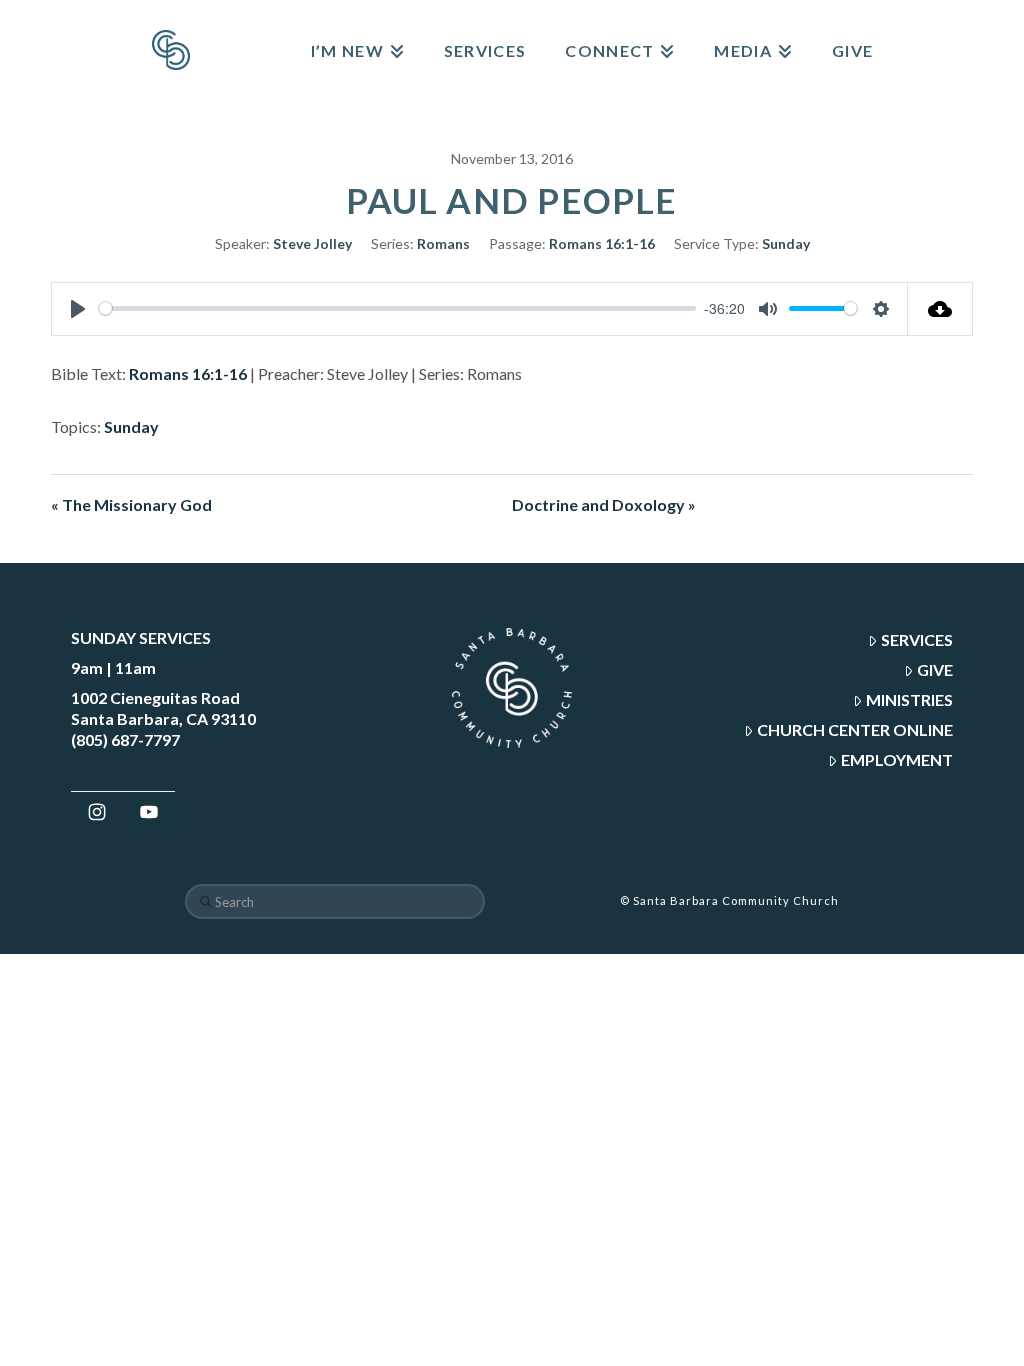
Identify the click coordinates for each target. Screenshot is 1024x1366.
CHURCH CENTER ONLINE (855, 729)
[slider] (397, 308)
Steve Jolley (312, 243)
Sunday (786, 243)
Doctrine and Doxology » (604, 504)
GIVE (935, 669)
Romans (443, 243)
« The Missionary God (131, 504)
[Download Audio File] (940, 309)
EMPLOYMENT (897, 759)
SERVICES (917, 639)
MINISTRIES (909, 699)
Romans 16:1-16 (602, 243)
